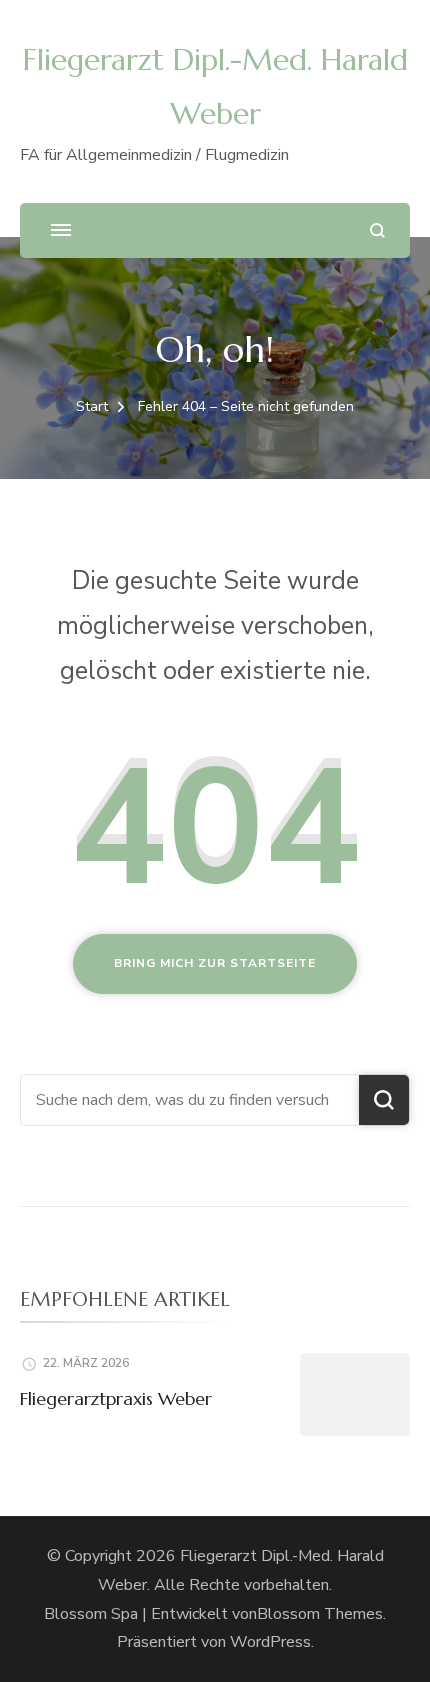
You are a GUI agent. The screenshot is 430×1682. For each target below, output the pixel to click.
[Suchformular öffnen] (377, 230)
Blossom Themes (320, 1614)
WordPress (270, 1642)
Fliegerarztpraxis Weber (116, 1398)
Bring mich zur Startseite (215, 963)
